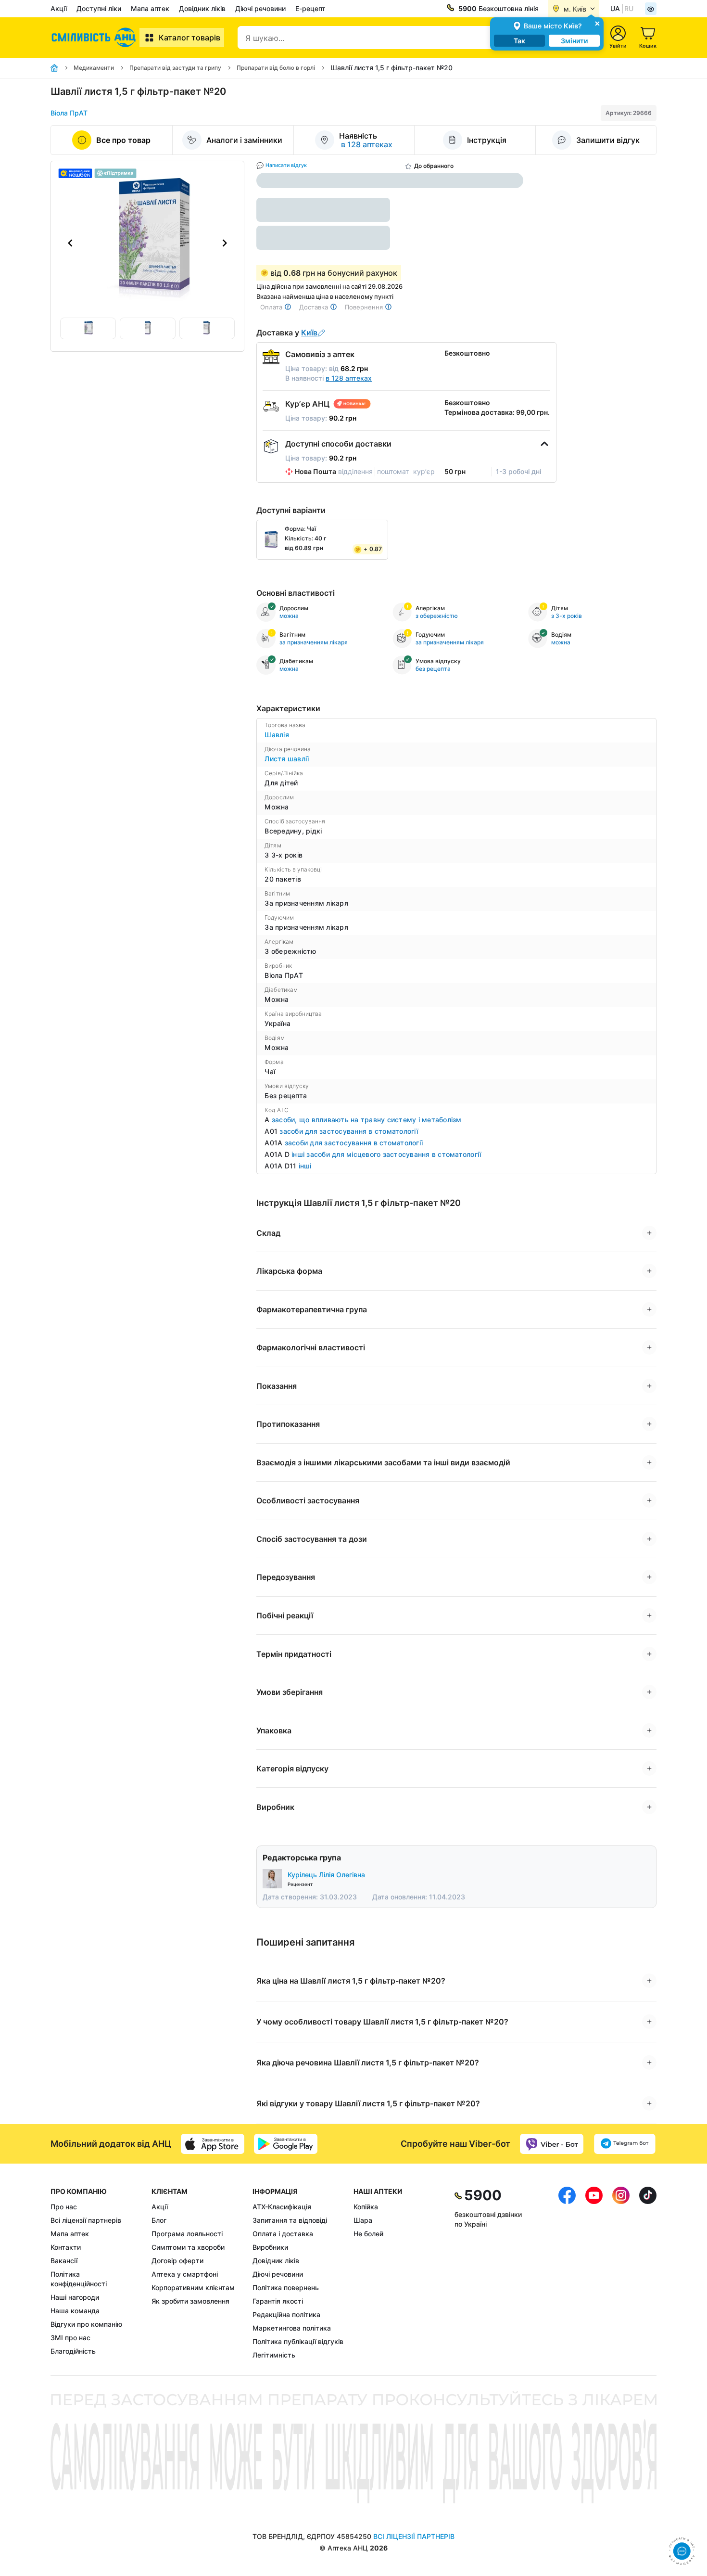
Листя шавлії (287, 759)
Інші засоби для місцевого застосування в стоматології (386, 1154)
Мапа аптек (150, 8)
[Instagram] (621, 2273)
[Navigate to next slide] (225, 243)
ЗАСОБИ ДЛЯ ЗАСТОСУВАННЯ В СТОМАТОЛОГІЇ (349, 1131)
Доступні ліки (99, 8)
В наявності (328, 378)
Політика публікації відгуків (298, 2341)
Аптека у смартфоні (185, 2274)
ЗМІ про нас (70, 2338)
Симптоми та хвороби (188, 2247)
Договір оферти (177, 2261)
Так (519, 41)
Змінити (574, 41)
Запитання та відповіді (290, 2220)
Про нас (64, 2207)
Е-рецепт (310, 8)
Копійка (366, 2207)
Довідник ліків (202, 8)
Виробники (270, 2247)
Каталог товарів (189, 38)
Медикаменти (94, 68)
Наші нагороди (75, 2297)
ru (629, 8)
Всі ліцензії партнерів (86, 2220)
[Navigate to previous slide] (70, 243)
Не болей (368, 2234)
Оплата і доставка (283, 2234)
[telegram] (625, 2144)
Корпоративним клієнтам (193, 2288)
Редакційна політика (286, 2314)
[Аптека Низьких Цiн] (95, 38)
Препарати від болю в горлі (276, 68)
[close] (597, 23)
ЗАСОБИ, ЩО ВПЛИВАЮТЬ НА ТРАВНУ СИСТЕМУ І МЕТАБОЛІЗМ (367, 1120)
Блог (159, 2220)
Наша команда (75, 2311)
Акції (59, 8)
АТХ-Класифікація (282, 2207)
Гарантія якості (278, 2301)
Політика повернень (286, 2288)
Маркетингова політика (292, 2328)
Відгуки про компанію (86, 2324)
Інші (305, 1166)
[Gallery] (147, 243)
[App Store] (213, 2144)
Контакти (66, 2247)
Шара (363, 2220)
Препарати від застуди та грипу (175, 68)
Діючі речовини (260, 8)
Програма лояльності (187, 2234)
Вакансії (64, 2261)
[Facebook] (567, 2273)
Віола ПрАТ (69, 113)
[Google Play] (286, 2144)
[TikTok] (648, 2273)
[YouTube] (594, 2273)
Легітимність (274, 2355)
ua (615, 8)
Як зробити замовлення (190, 2301)
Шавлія (277, 735)
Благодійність (73, 2351)
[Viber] (552, 2144)
